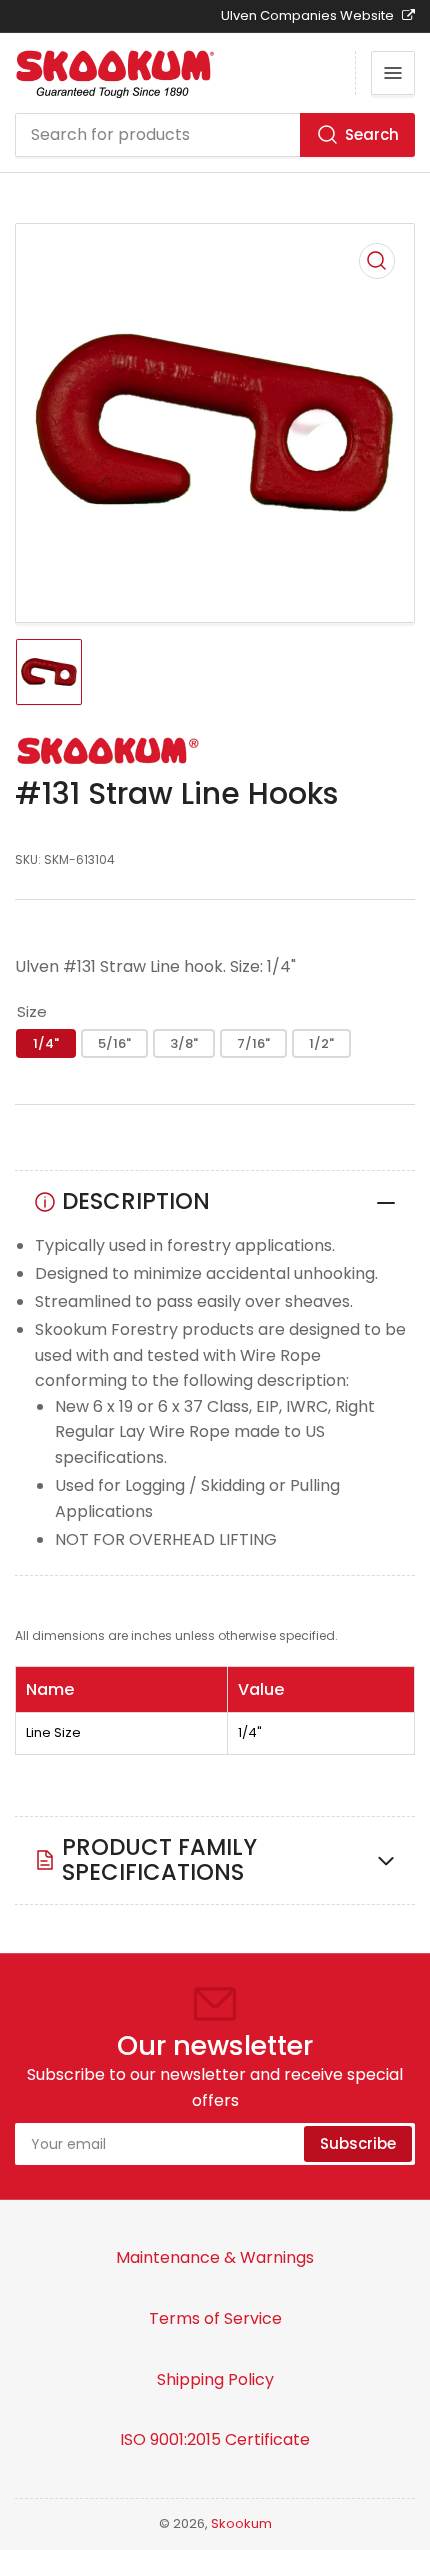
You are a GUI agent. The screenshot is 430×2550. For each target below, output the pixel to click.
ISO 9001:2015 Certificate (215, 2439)
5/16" (114, 1043)
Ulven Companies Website (309, 15)
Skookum (241, 2523)
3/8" (184, 1043)
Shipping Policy (215, 2379)
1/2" (321, 1043)
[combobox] (215, 135)
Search (372, 134)
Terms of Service (215, 2318)
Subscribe (358, 2143)
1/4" (46, 1043)
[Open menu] (393, 73)
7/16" (253, 1043)
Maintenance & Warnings (215, 2257)
